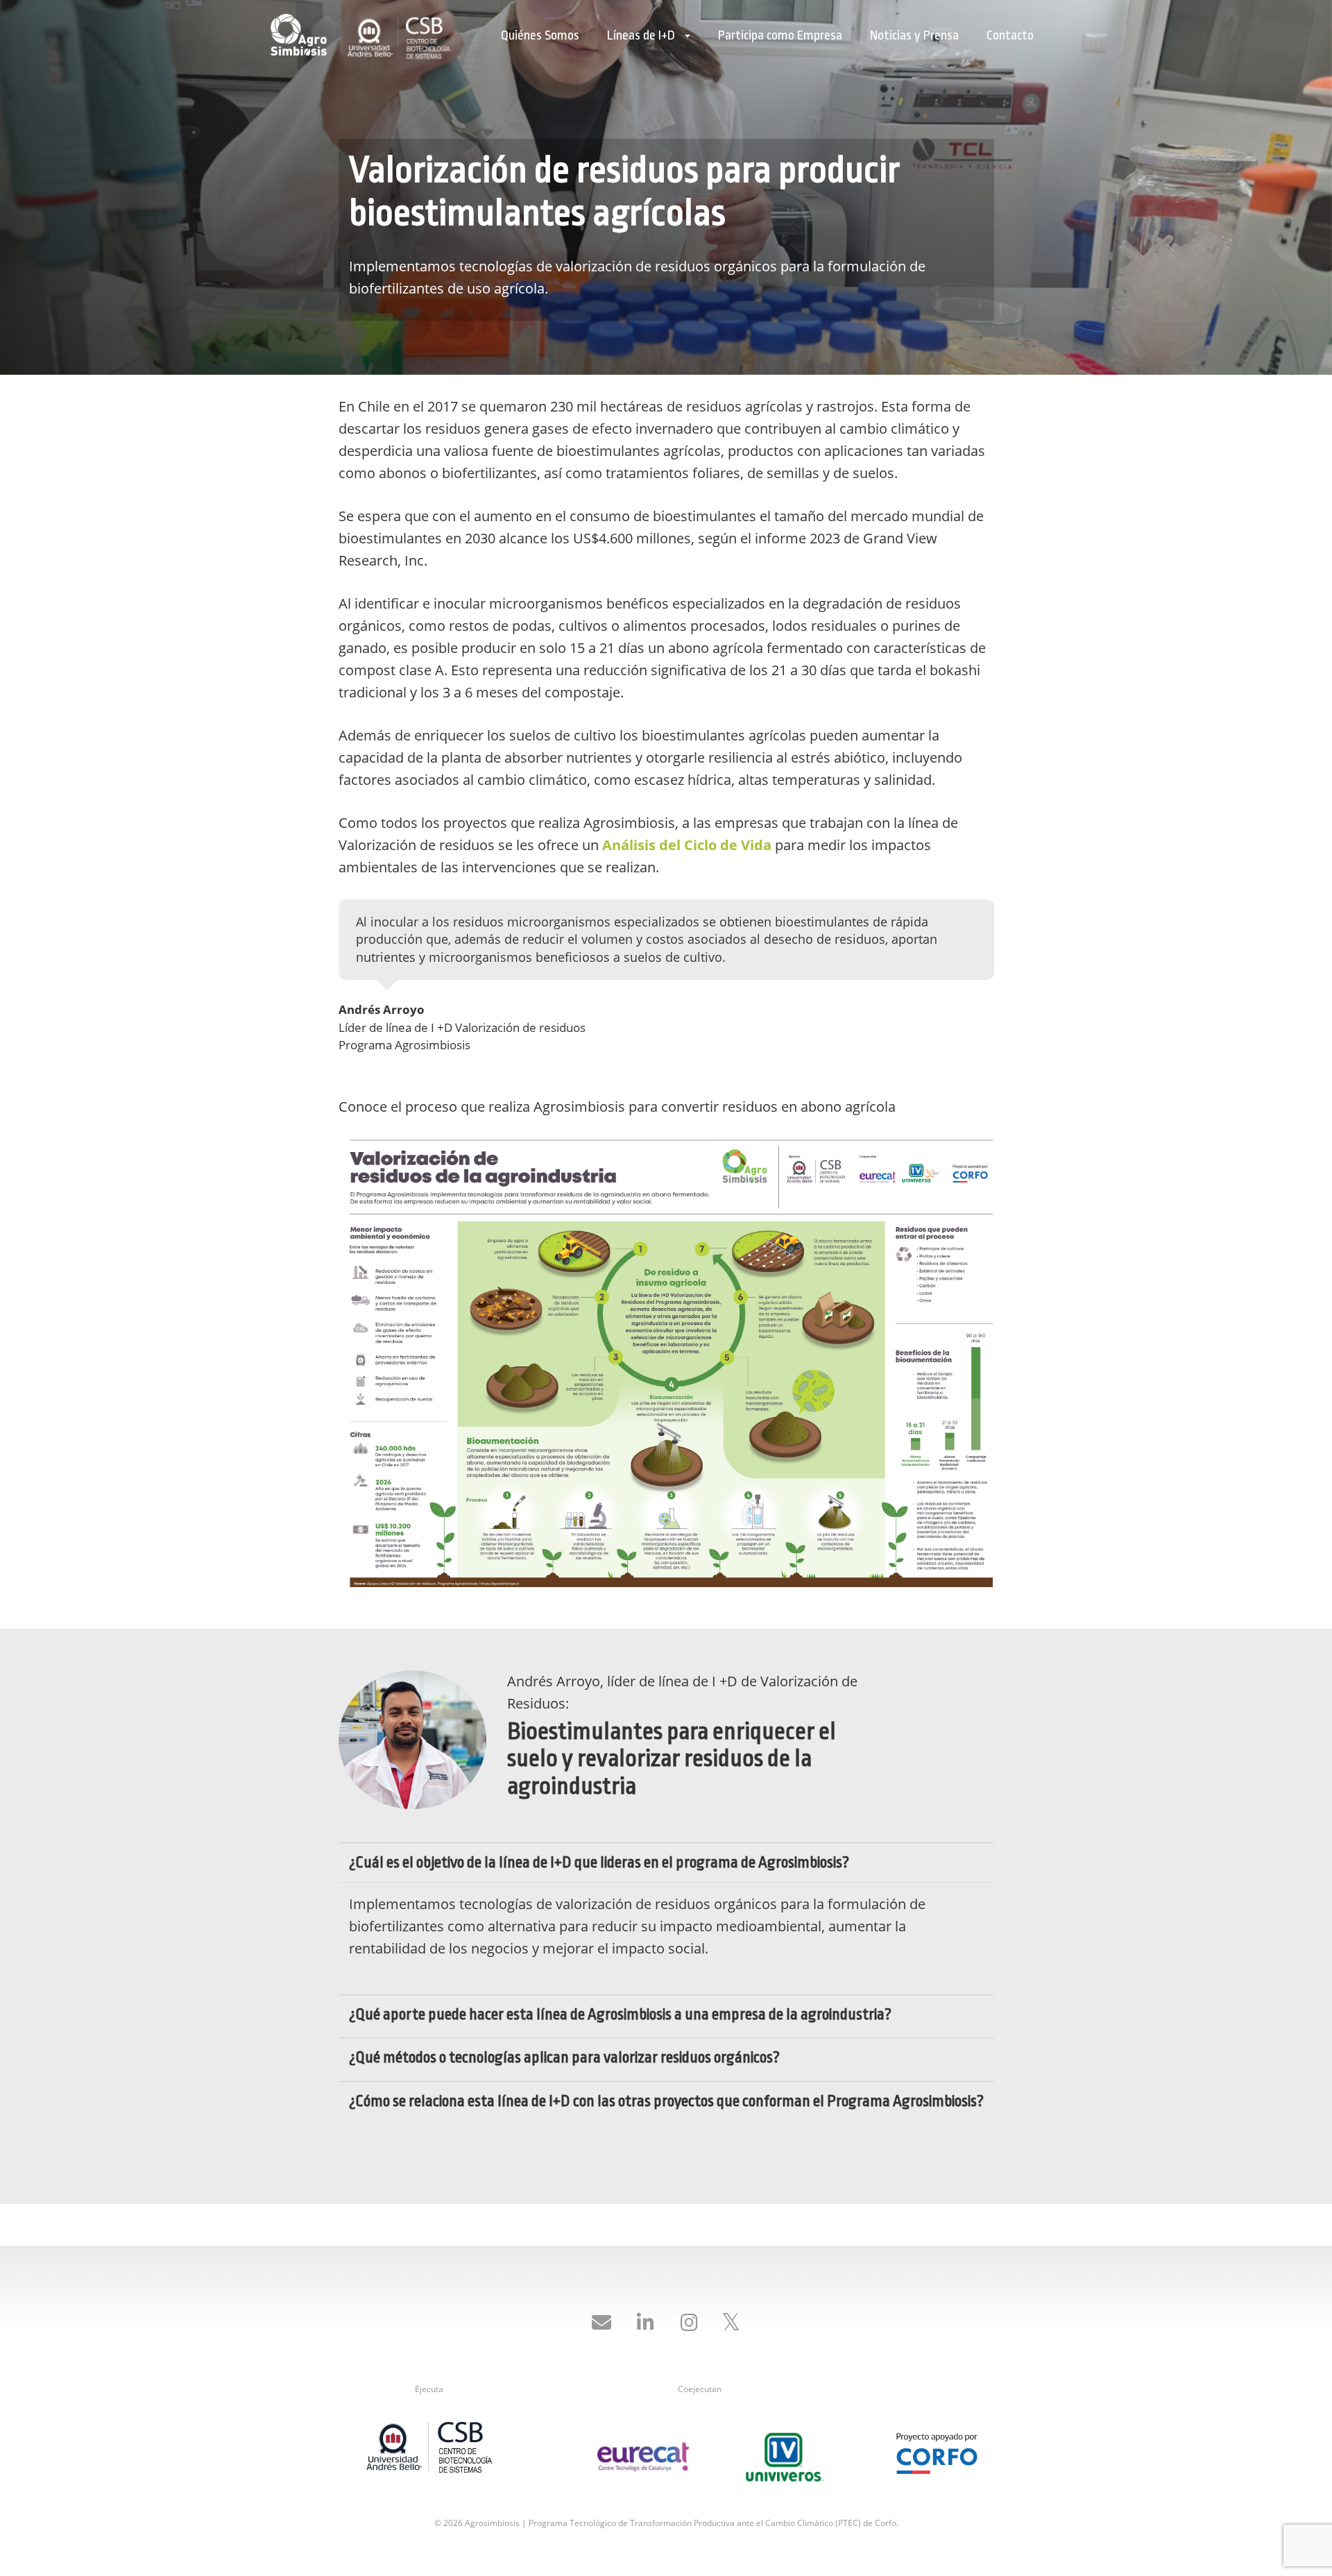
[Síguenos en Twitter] (731, 2323)
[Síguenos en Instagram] (689, 2323)
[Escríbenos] (601, 2323)
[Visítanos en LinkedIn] (645, 2323)
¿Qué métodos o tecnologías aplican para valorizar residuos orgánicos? (564, 2058)
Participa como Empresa (780, 35)
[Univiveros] (784, 2456)
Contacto (1010, 35)
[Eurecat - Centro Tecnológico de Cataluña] (643, 2456)
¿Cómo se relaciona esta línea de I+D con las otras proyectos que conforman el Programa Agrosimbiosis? (666, 2101)
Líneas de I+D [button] (642, 35)
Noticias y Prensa (914, 35)
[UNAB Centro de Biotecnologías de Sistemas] (429, 2451)
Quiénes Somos (540, 35)
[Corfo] (937, 2444)
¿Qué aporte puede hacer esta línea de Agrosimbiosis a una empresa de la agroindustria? (620, 2015)
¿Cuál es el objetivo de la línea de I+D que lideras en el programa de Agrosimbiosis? (599, 1863)
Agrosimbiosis (302, 35)
